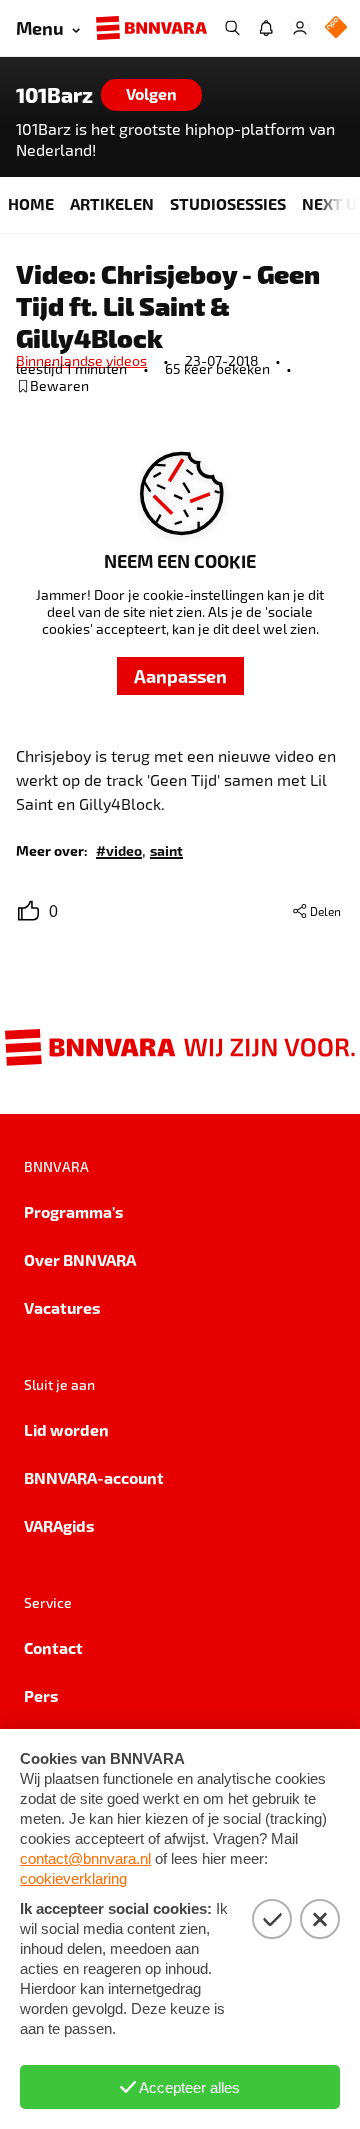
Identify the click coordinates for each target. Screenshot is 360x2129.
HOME (31, 203)
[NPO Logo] (336, 28)
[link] (119, 849)
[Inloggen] (300, 28)
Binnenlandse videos (81, 360)
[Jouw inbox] (266, 28)
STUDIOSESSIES (228, 203)
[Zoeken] (232, 28)
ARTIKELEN (112, 203)
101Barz (54, 95)
